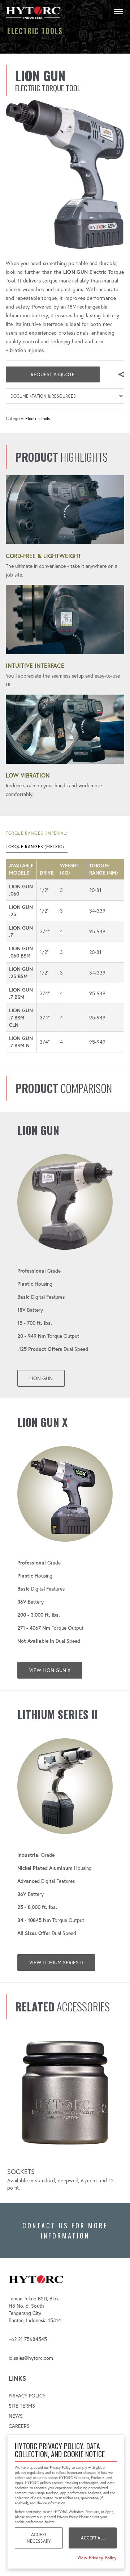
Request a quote (53, 374)
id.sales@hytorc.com (31, 2358)
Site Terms (22, 2406)
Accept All (93, 2538)
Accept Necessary (39, 2538)
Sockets (21, 2172)
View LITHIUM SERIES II (56, 1963)
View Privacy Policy (97, 2558)
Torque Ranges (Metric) (35, 847)
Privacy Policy (27, 2396)
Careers (19, 2426)
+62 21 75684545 (28, 2339)
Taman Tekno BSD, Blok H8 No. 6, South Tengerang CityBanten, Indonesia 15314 (35, 2309)
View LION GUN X (50, 1670)
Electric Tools (38, 418)
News (16, 2416)
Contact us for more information (65, 2231)
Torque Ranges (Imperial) (37, 833)
